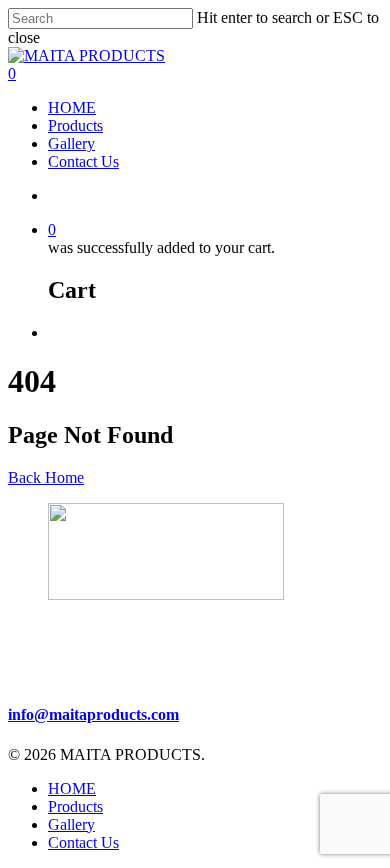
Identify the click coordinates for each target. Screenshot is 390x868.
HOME (72, 107)
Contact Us (83, 161)
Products (75, 125)
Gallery (71, 143)
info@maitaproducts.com (93, 714)
